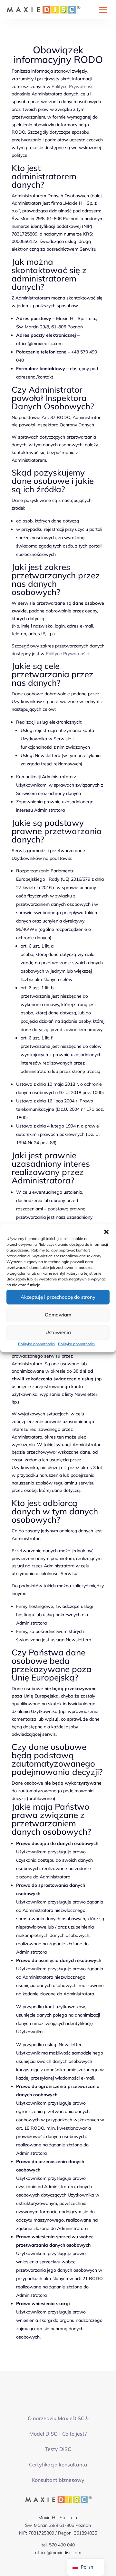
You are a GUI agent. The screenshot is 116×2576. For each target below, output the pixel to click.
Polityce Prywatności (73, 86)
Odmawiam (58, 1315)
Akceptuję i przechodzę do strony (58, 1297)
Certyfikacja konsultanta (58, 2465)
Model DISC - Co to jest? (58, 2434)
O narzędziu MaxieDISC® (58, 2418)
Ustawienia (58, 1332)
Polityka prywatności (36, 1344)
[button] (106, 1232)
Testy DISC (58, 2449)
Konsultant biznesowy (58, 2480)
